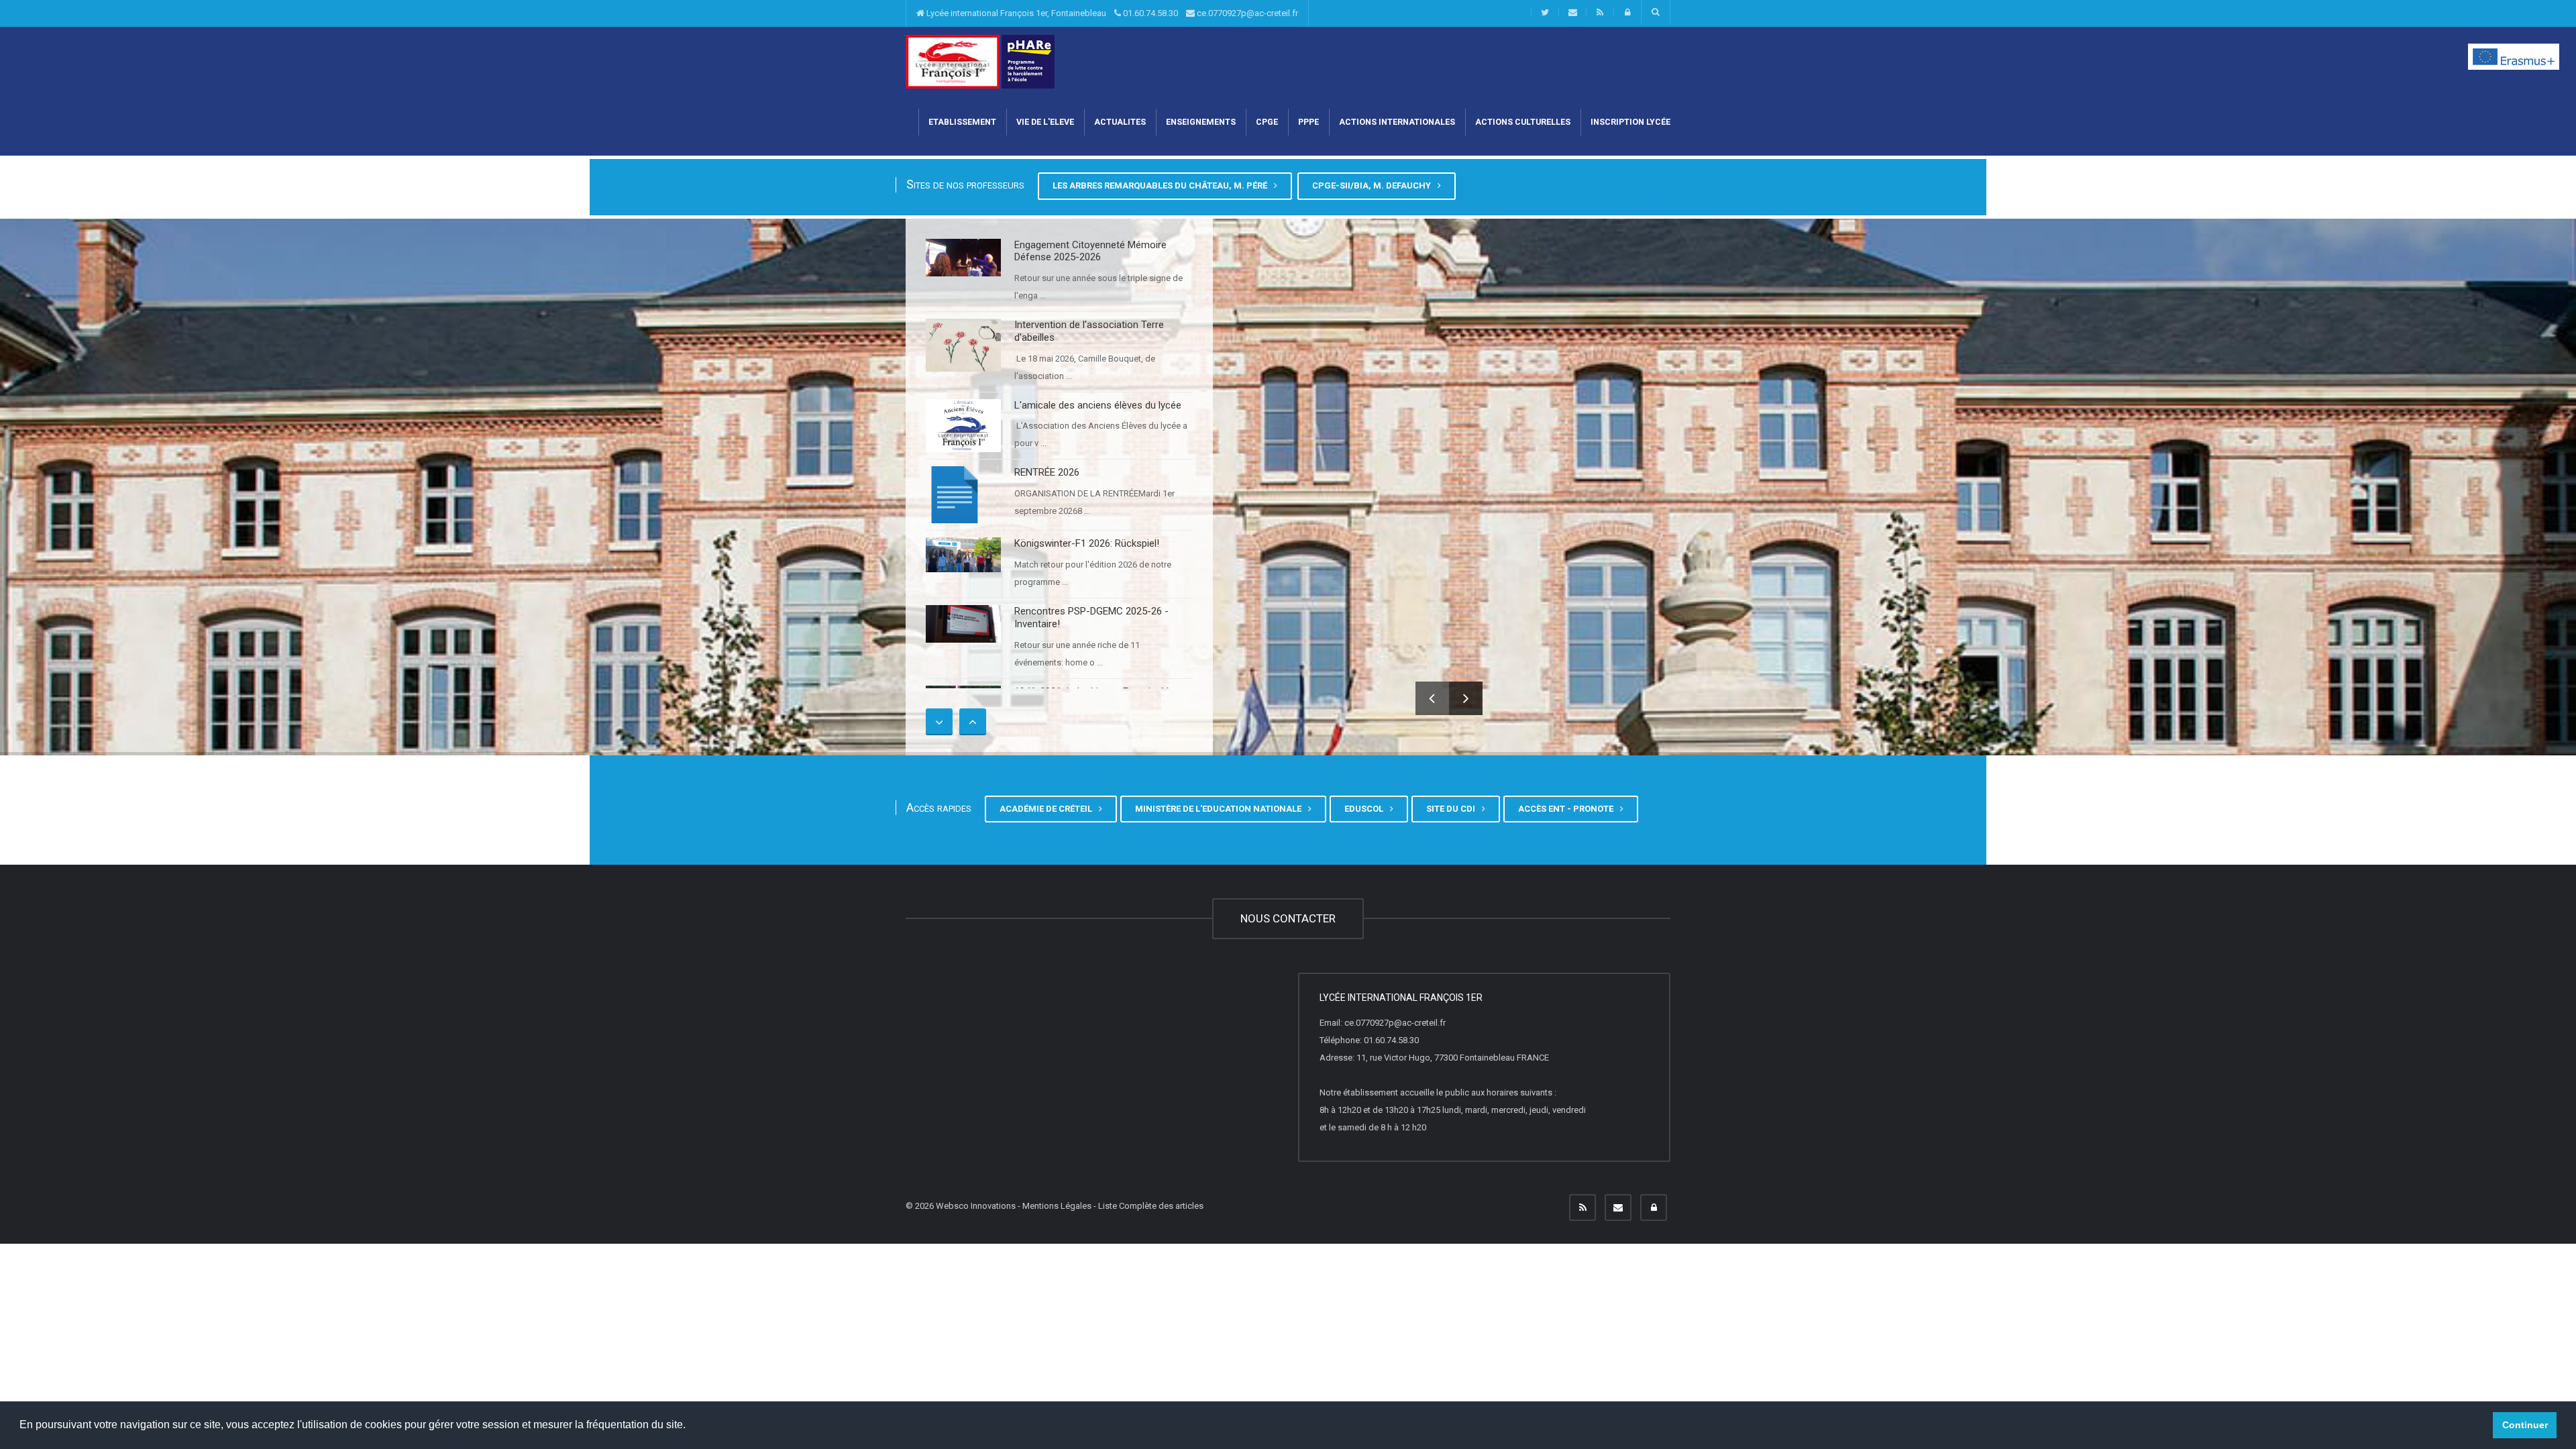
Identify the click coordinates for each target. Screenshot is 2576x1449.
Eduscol (1366, 809)
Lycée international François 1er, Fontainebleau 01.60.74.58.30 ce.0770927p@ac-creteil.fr (1111, 13)
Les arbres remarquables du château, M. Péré (1162, 185)
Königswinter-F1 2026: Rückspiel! (1087, 543)
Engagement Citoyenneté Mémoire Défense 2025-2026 (1090, 251)
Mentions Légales (1057, 1206)
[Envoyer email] (1618, 1207)
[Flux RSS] (1582, 1207)
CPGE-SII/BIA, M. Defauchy (1374, 185)
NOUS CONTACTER (1288, 918)
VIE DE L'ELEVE (1045, 122)
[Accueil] (953, 61)
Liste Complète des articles (1151, 1206)
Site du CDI (1453, 809)
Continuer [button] (2525, 1425)
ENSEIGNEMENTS (1201, 122)
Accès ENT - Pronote (1568, 809)
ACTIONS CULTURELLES (1523, 122)
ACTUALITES (1120, 122)
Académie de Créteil (1048, 809)
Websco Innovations (976, 1206)
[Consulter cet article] (963, 258)
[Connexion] (1654, 1207)
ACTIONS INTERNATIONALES (1397, 122)
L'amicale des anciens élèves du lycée (1098, 405)
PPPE (1308, 122)
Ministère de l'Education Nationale (1220, 809)
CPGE (1267, 122)
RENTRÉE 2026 (1047, 472)
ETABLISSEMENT (962, 122)
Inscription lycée (1630, 122)
